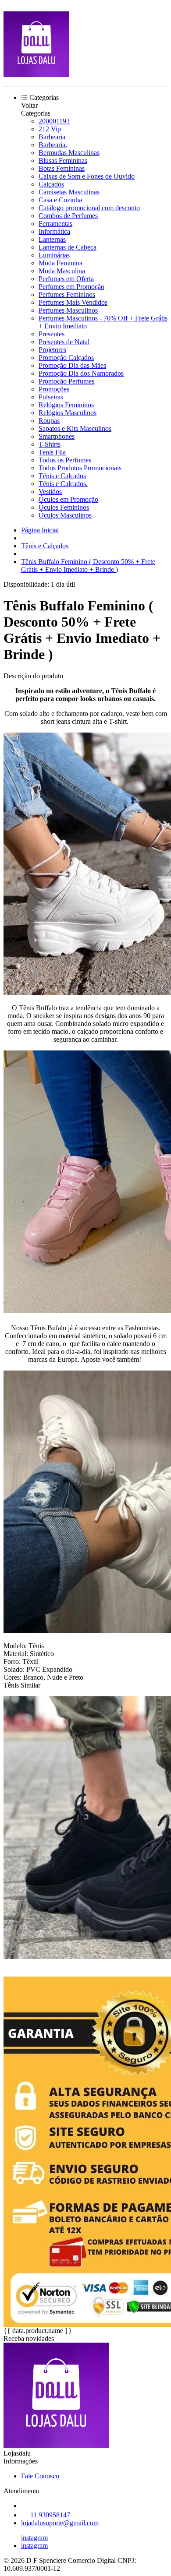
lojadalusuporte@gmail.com (60, 2523)
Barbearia (52, 137)
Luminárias (54, 255)
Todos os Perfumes (65, 460)
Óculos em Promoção (68, 499)
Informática (54, 231)
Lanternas (52, 239)
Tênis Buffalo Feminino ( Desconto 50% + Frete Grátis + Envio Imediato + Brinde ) (88, 566)
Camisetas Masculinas (69, 192)
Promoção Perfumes (66, 381)
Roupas (49, 421)
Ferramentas (55, 224)
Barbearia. (53, 145)
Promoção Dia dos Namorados (81, 373)
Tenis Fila (52, 452)
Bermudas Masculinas (69, 153)
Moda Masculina (62, 271)
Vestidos (50, 492)
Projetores (52, 350)
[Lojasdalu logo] (36, 75)
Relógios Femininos (66, 405)
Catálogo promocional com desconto (89, 208)
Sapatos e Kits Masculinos (75, 428)
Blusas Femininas (63, 160)
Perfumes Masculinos (68, 310)
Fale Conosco (40, 2476)
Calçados (51, 184)
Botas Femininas (62, 168)
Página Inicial (40, 530)
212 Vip (50, 129)
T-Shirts (50, 444)
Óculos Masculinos (65, 515)
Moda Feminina (61, 263)
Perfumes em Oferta (66, 279)
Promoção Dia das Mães (72, 365)
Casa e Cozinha (60, 200)
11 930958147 (49, 2515)
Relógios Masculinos (68, 413)
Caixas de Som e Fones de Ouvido (87, 176)
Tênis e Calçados (62, 476)
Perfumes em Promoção (71, 287)
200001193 (54, 121)
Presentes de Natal (64, 342)
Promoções (54, 389)
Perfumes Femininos (67, 294)
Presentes (52, 334)
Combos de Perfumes (68, 216)
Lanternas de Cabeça (68, 247)
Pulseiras (51, 397)
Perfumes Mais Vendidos (73, 302)
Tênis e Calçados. (63, 484)
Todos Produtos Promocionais (80, 468)
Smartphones (57, 436)
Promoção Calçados (66, 358)
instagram (34, 2538)
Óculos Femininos (64, 507)
